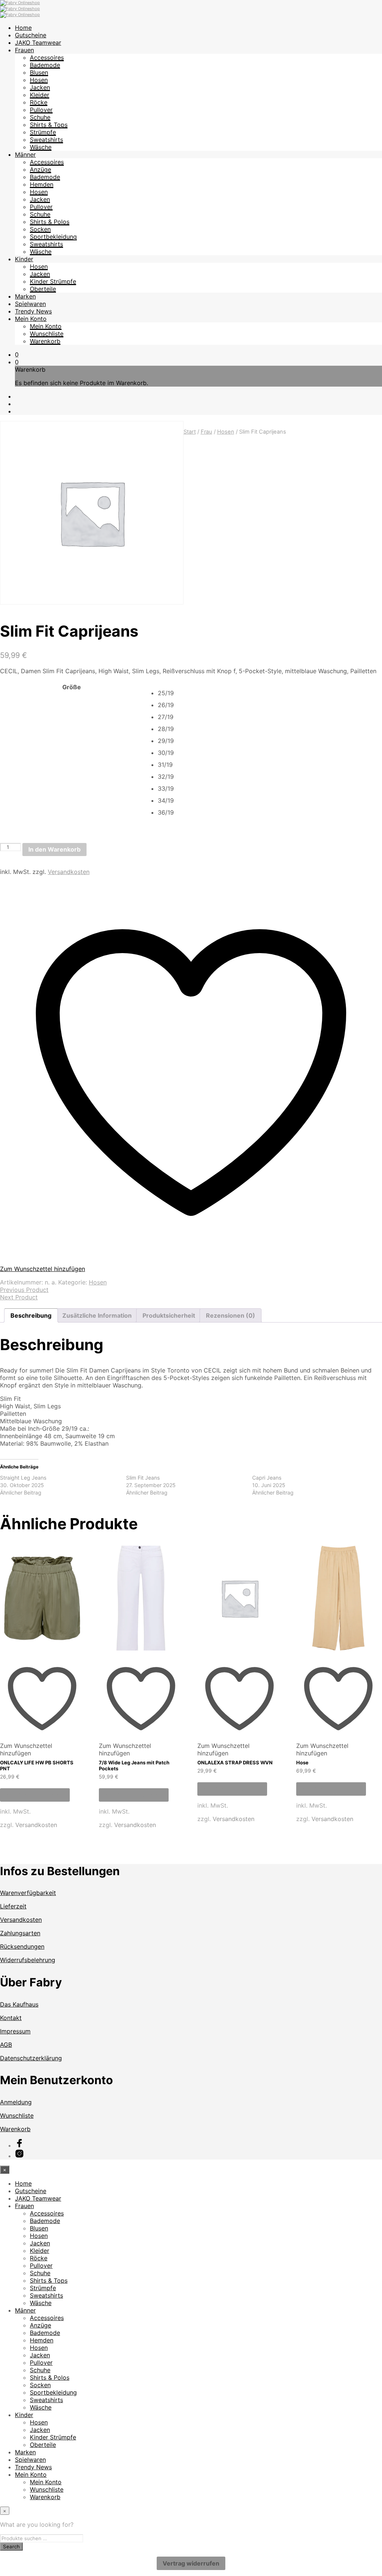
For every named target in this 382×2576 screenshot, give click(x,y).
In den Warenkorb (54, 849)
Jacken (40, 87)
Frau (206, 432)
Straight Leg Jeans (23, 1478)
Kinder (24, 259)
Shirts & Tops (49, 125)
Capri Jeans (267, 1478)
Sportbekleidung (53, 237)
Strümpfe (43, 132)
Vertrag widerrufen (191, 2563)
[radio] (270, 693)
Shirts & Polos (50, 222)
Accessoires (47, 57)
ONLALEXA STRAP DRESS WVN (235, 1762)
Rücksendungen (22, 1946)
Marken (25, 296)
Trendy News (33, 311)
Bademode (45, 65)
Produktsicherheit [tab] (169, 1315)
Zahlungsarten (20, 1933)
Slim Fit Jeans (143, 1478)
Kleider (40, 95)
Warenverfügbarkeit (28, 1893)
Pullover (41, 110)
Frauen (24, 50)
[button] (17, 355)
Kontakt (11, 2018)
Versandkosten (69, 872)
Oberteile (43, 289)
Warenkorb (45, 341)
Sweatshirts (46, 140)
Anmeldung (16, 2102)
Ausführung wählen (35, 1795)
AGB (6, 2045)
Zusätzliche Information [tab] (97, 1315)
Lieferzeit (13, 1906)
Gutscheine (31, 35)
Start (190, 432)
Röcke (39, 102)
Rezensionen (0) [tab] (231, 1315)
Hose (302, 1762)
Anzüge (40, 169)
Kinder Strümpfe (53, 281)
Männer (25, 154)
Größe (72, 687)
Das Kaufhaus (19, 2004)
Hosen (39, 80)
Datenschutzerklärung (31, 2058)
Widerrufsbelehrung (28, 1960)
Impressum (15, 2031)
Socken (40, 229)
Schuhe (40, 117)
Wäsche (41, 147)
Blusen (39, 72)
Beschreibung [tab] (31, 1315)
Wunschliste (47, 334)
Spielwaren (30, 304)
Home (23, 28)
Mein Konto (31, 319)
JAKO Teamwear (38, 43)
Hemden (42, 184)
